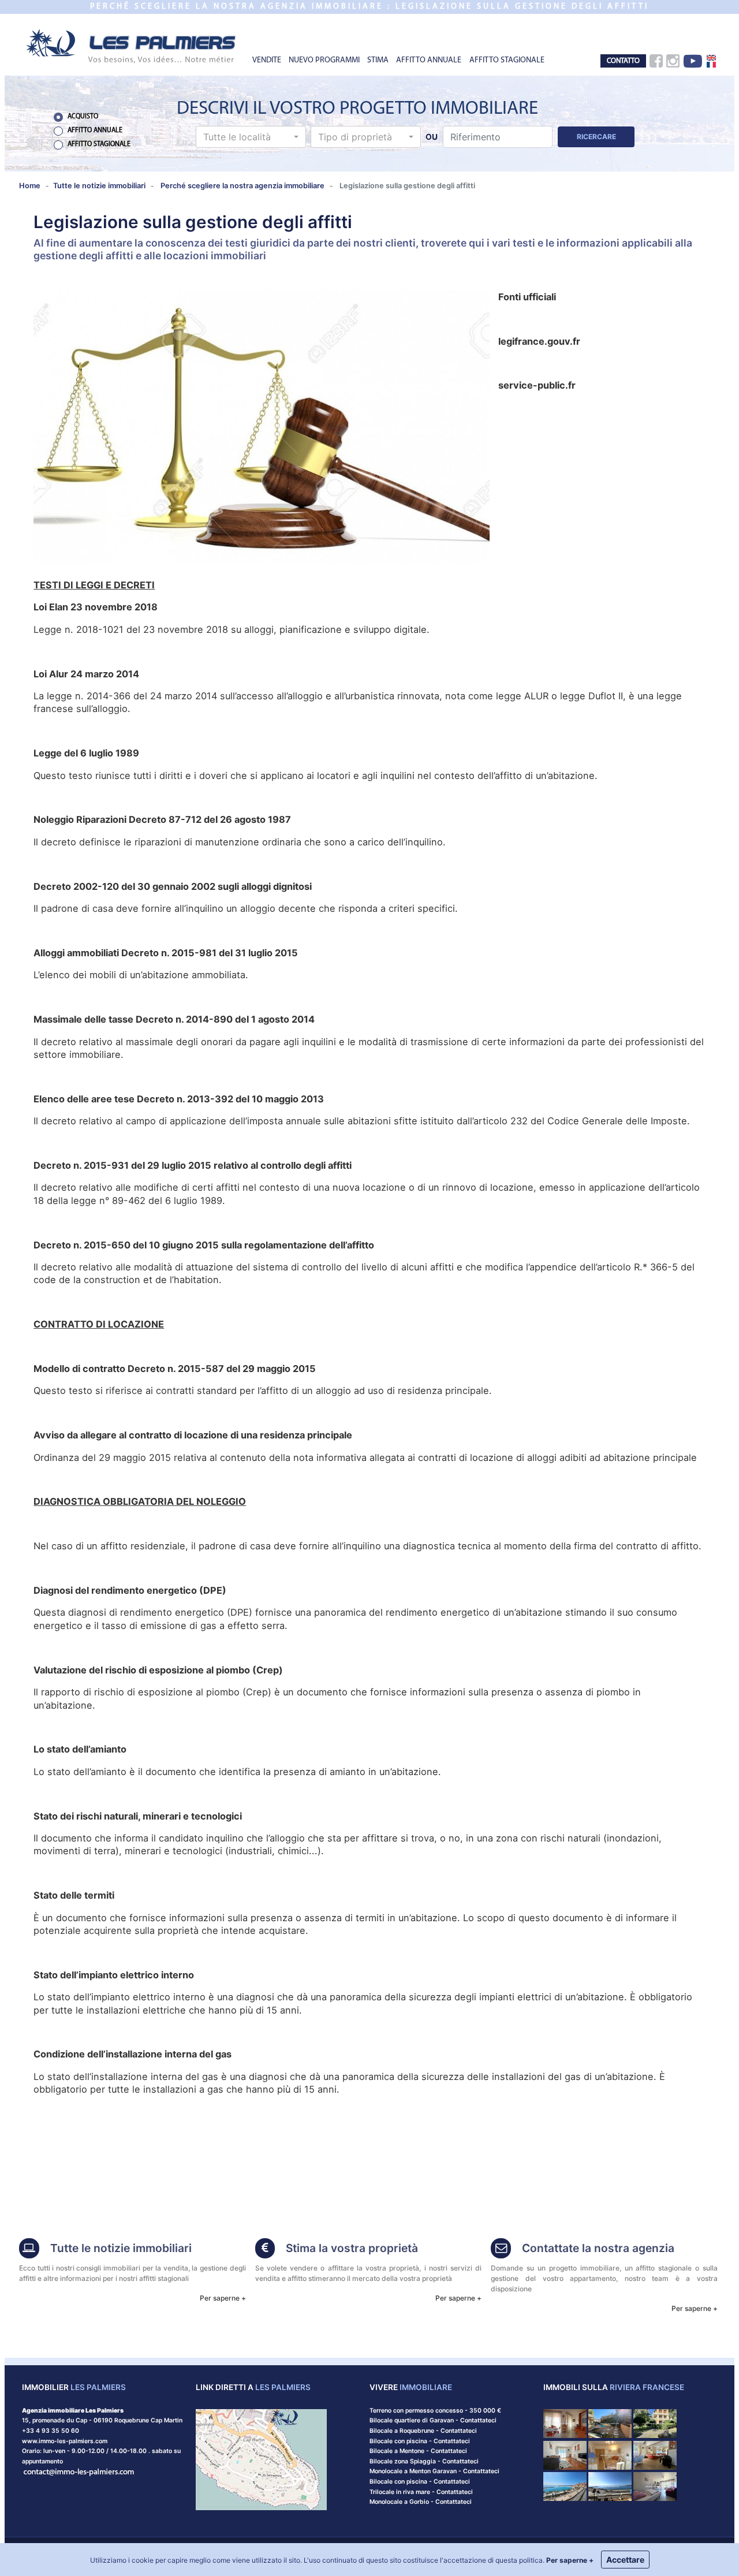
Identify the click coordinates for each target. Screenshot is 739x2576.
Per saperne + (223, 2298)
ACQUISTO (83, 117)
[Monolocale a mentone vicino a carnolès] (655, 2486)
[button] (251, 137)
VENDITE (267, 60)
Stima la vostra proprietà (352, 2248)
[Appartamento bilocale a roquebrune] (565, 2454)
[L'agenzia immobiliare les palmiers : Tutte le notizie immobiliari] (29, 2249)
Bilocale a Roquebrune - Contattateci (423, 2431)
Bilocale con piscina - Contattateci (420, 2441)
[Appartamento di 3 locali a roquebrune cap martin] (565, 2423)
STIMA (378, 60)
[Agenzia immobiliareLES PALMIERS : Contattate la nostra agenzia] (501, 2249)
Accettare (625, 2560)
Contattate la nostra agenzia (598, 2248)
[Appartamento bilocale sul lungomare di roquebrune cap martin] (610, 2454)
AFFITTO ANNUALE (429, 60)
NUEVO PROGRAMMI (324, 60)
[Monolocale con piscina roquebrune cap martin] (610, 2423)
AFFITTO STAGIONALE (507, 60)
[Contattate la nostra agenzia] (79, 2471)
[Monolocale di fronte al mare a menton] (610, 2486)
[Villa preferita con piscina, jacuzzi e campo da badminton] (655, 2454)
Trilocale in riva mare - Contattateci (421, 2492)
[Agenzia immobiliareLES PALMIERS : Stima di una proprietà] (265, 2249)
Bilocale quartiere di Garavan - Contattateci (433, 2420)
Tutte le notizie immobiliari (121, 2248)
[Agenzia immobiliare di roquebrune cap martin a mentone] (132, 45)
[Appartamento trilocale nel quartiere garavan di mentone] (565, 2486)
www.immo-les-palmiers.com (65, 2441)
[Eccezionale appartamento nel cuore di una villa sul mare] (655, 2423)
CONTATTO (623, 61)
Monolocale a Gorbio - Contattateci (421, 2502)
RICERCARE (596, 137)
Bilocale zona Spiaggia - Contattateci (424, 2461)
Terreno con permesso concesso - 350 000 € (435, 2411)
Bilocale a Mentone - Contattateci (418, 2451)
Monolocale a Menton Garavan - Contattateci (434, 2471)
